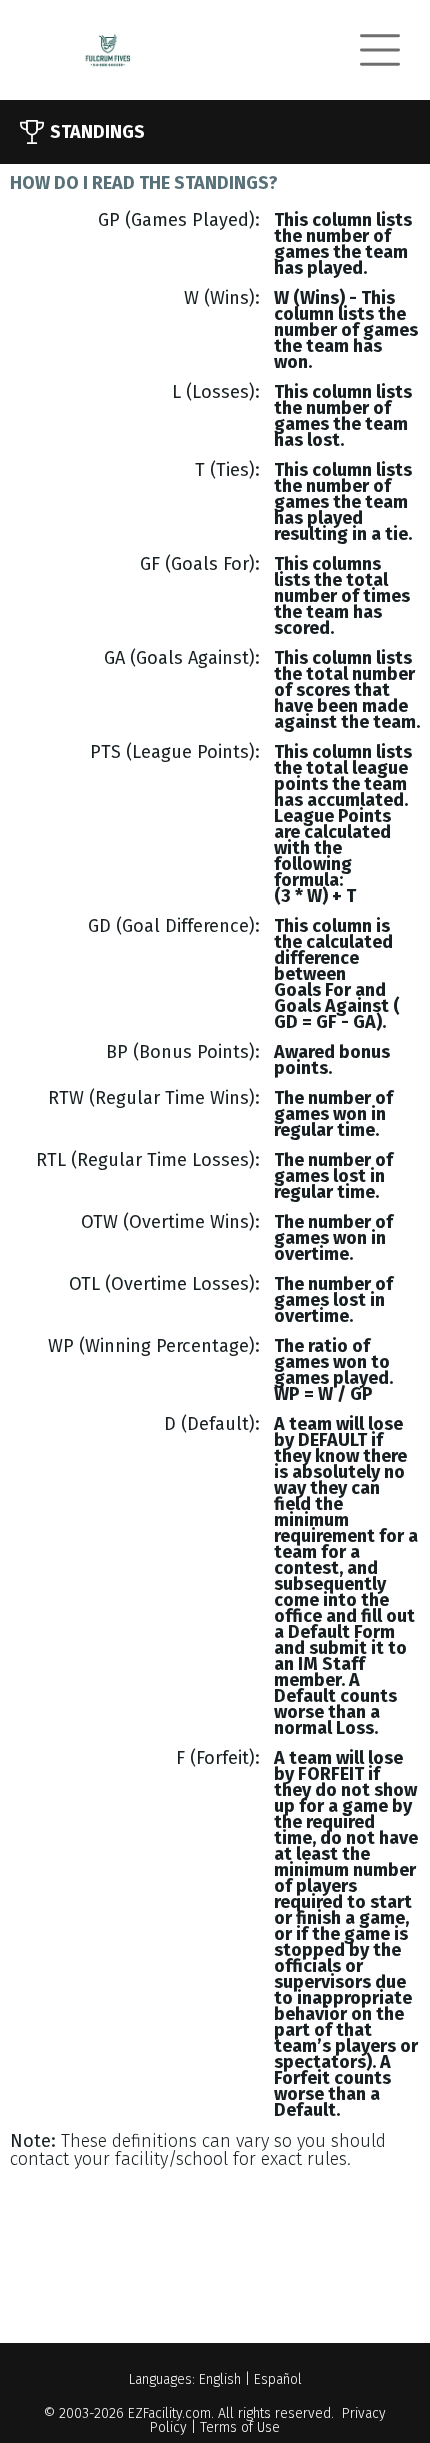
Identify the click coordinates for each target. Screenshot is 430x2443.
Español (278, 2379)
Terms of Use (240, 2427)
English (220, 2379)
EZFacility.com (169, 2413)
